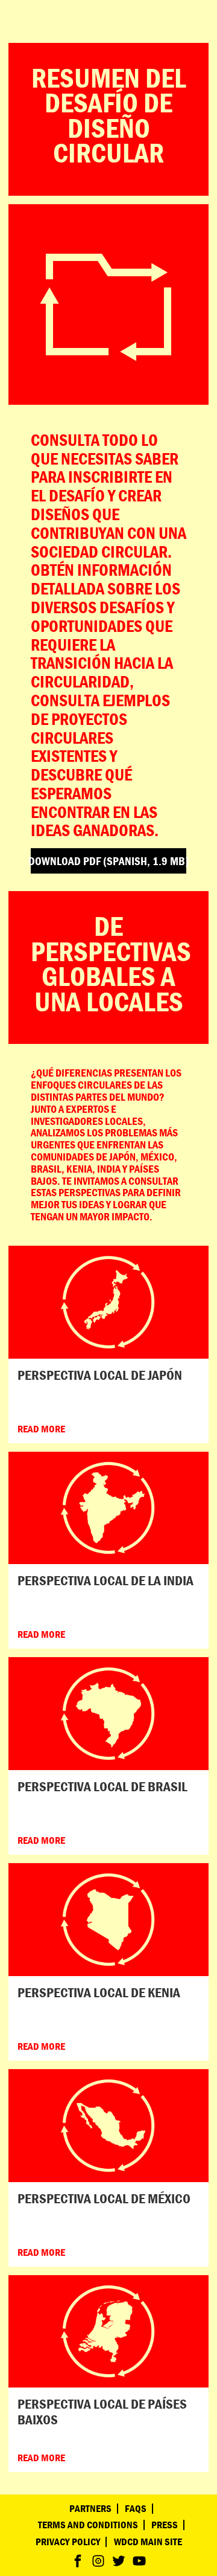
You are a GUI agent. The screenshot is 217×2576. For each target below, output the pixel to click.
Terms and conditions (88, 2525)
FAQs (136, 2509)
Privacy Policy (68, 2542)
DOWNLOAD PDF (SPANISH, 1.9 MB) (108, 861)
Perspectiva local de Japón (100, 1375)
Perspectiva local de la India (105, 1580)
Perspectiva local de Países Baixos (102, 2411)
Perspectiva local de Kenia (99, 1992)
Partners (90, 2509)
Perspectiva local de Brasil (102, 1786)
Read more (41, 1429)
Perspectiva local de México (104, 2198)
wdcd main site (148, 2542)
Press (165, 2525)
